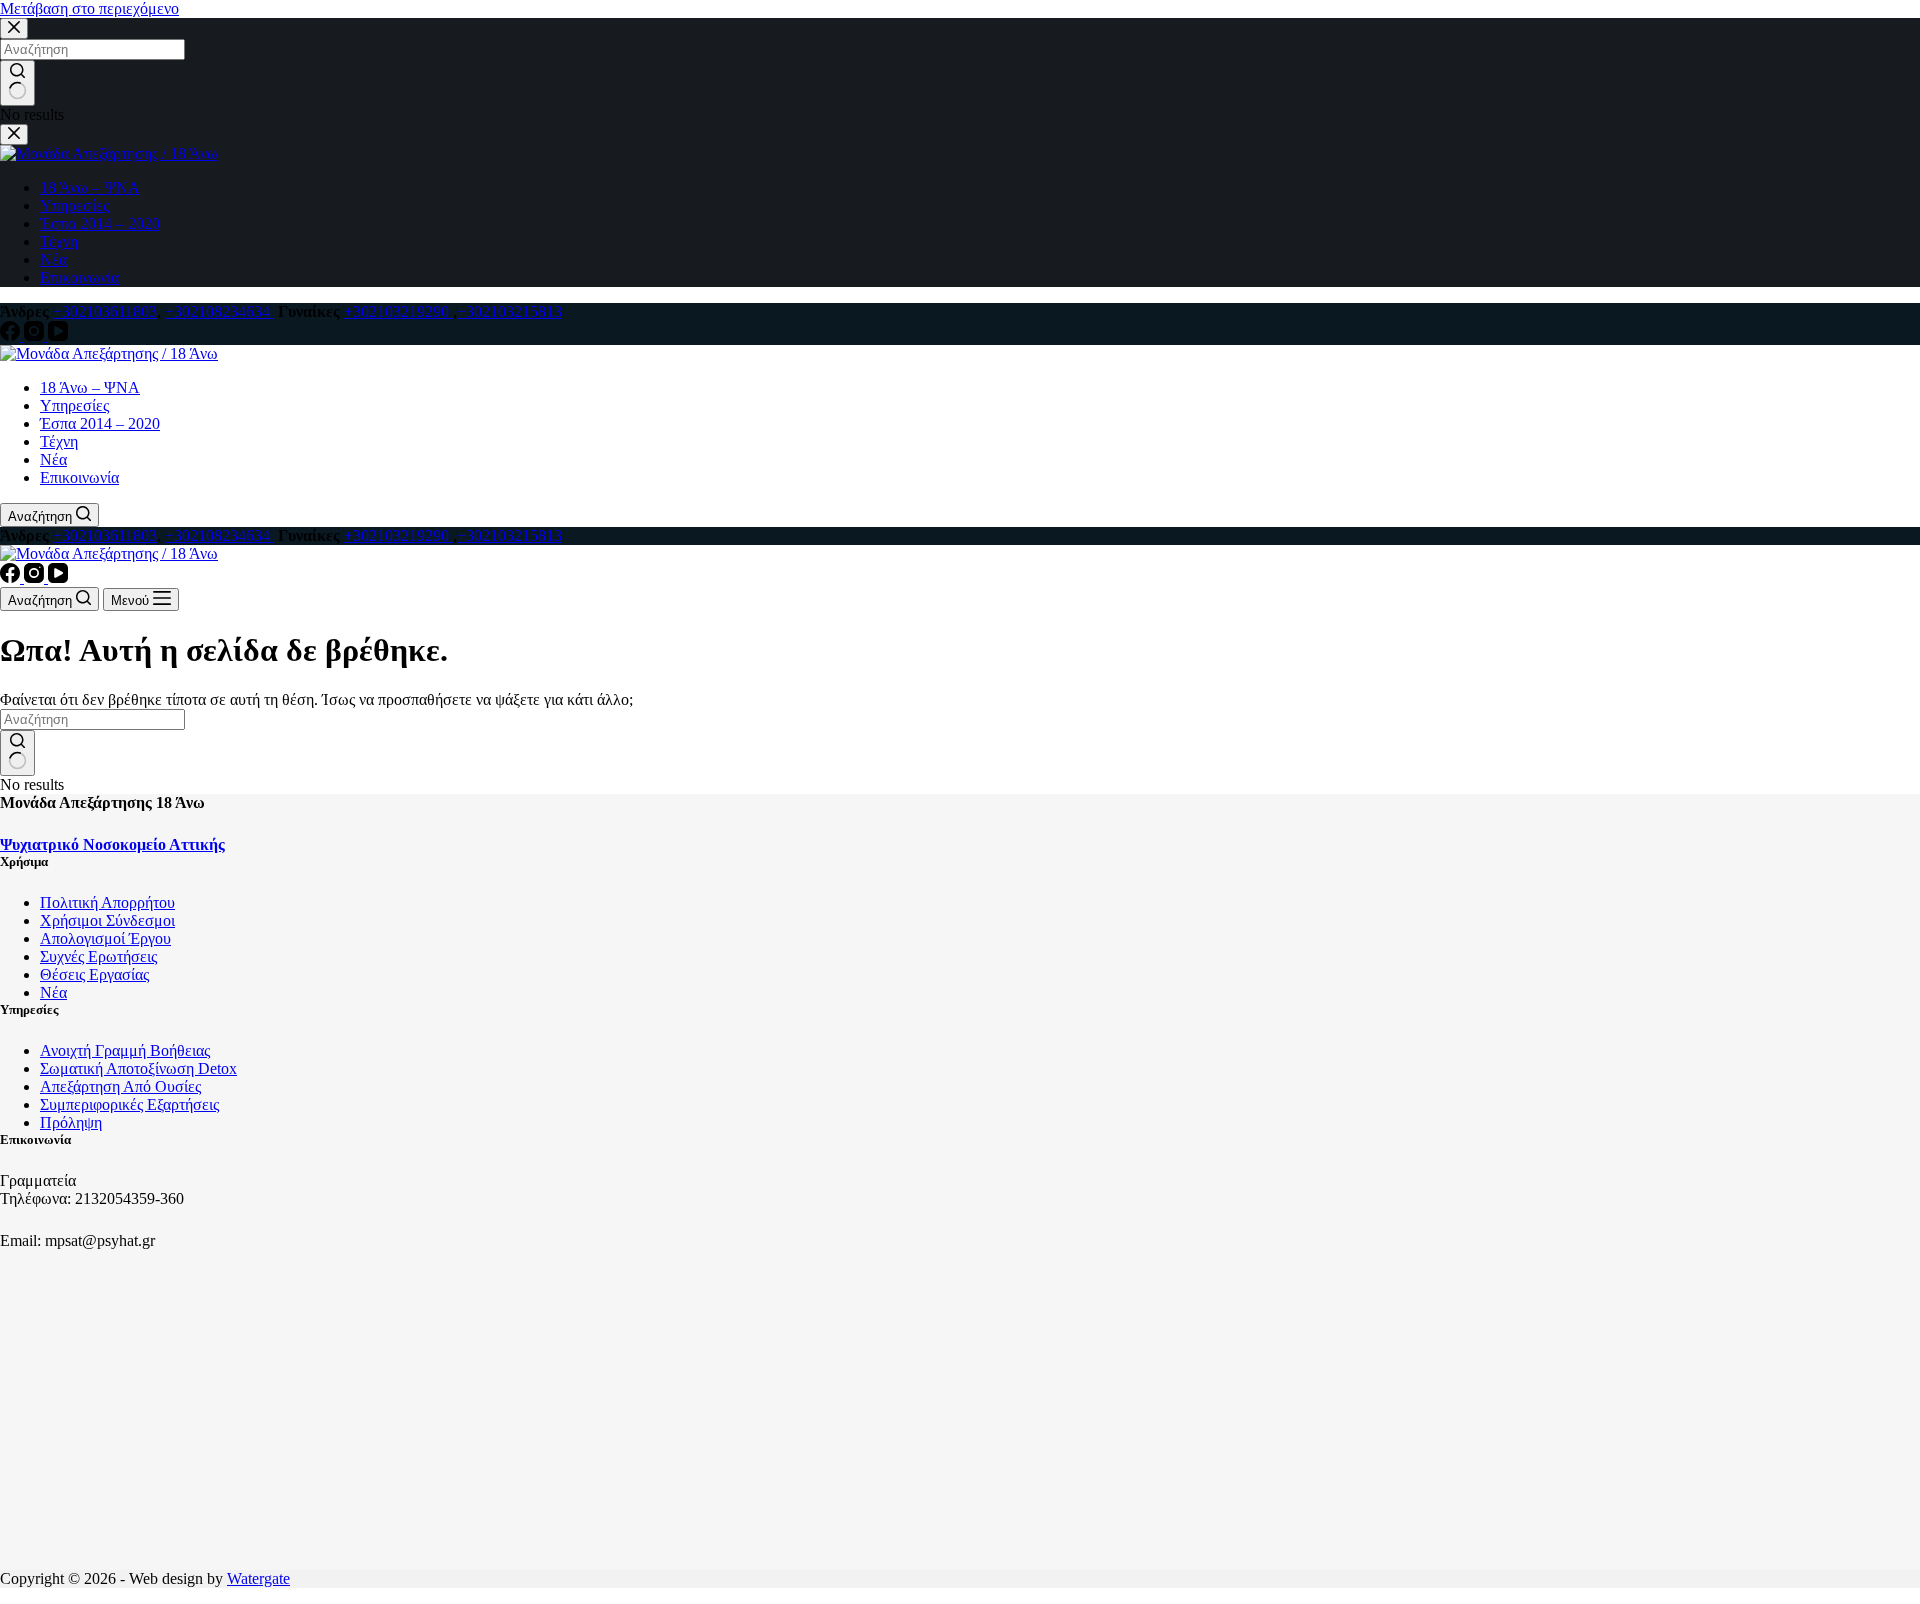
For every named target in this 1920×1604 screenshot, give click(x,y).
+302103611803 (105, 311)
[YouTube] (58, 335)
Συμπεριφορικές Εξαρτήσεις (129, 1104)
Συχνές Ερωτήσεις (98, 956)
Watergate (258, 1578)
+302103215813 (509, 311)
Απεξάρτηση (81, 1086)
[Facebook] (12, 335)
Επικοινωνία (79, 477)
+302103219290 (398, 311)
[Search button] (17, 753)
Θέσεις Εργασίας (94, 974)
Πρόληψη (71, 1122)
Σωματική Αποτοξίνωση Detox (138, 1068)
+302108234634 (219, 311)
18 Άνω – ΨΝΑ (90, 387)
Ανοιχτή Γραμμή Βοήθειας (125, 1050)
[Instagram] (36, 335)
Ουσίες (178, 1086)
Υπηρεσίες (74, 405)
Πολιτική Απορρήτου (107, 902)
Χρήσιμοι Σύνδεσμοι (107, 920)
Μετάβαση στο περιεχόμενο (89, 8)
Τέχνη (59, 441)
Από (139, 1086)
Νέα (53, 459)
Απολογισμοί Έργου (105, 938)
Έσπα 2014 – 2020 (100, 423)
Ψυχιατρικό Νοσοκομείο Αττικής (112, 844)
